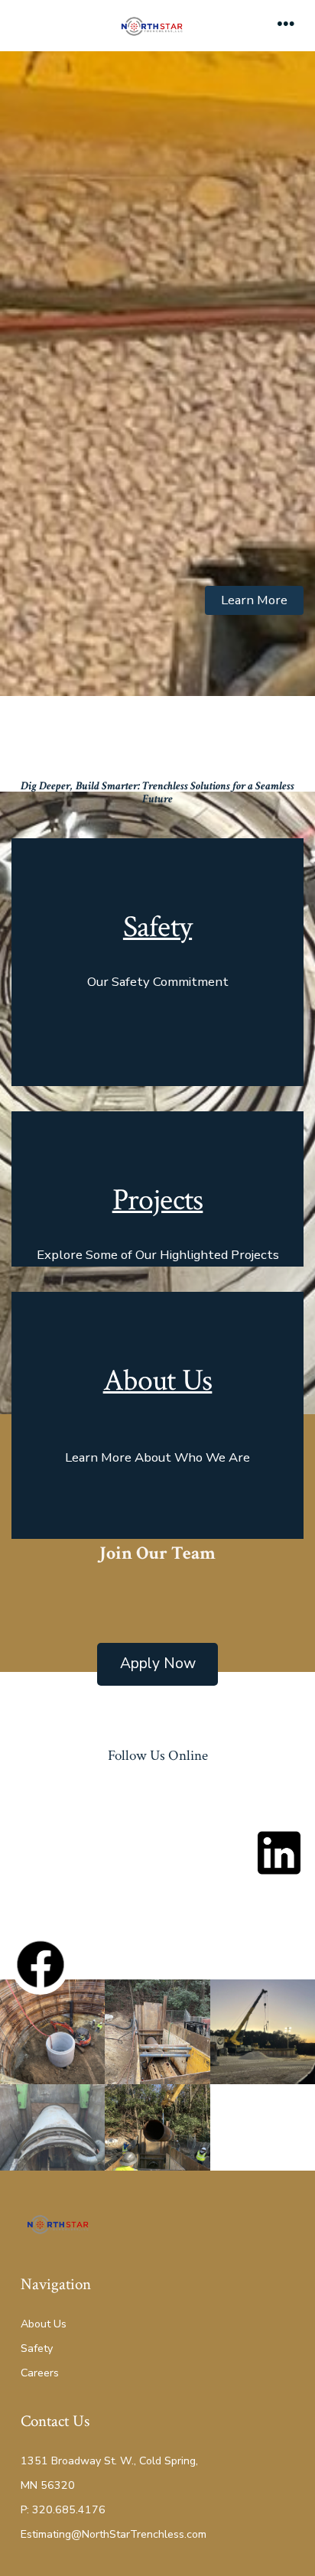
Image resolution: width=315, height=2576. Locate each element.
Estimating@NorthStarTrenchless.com (114, 2534)
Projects (158, 1200)
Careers (40, 2373)
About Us (158, 1381)
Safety (157, 927)
